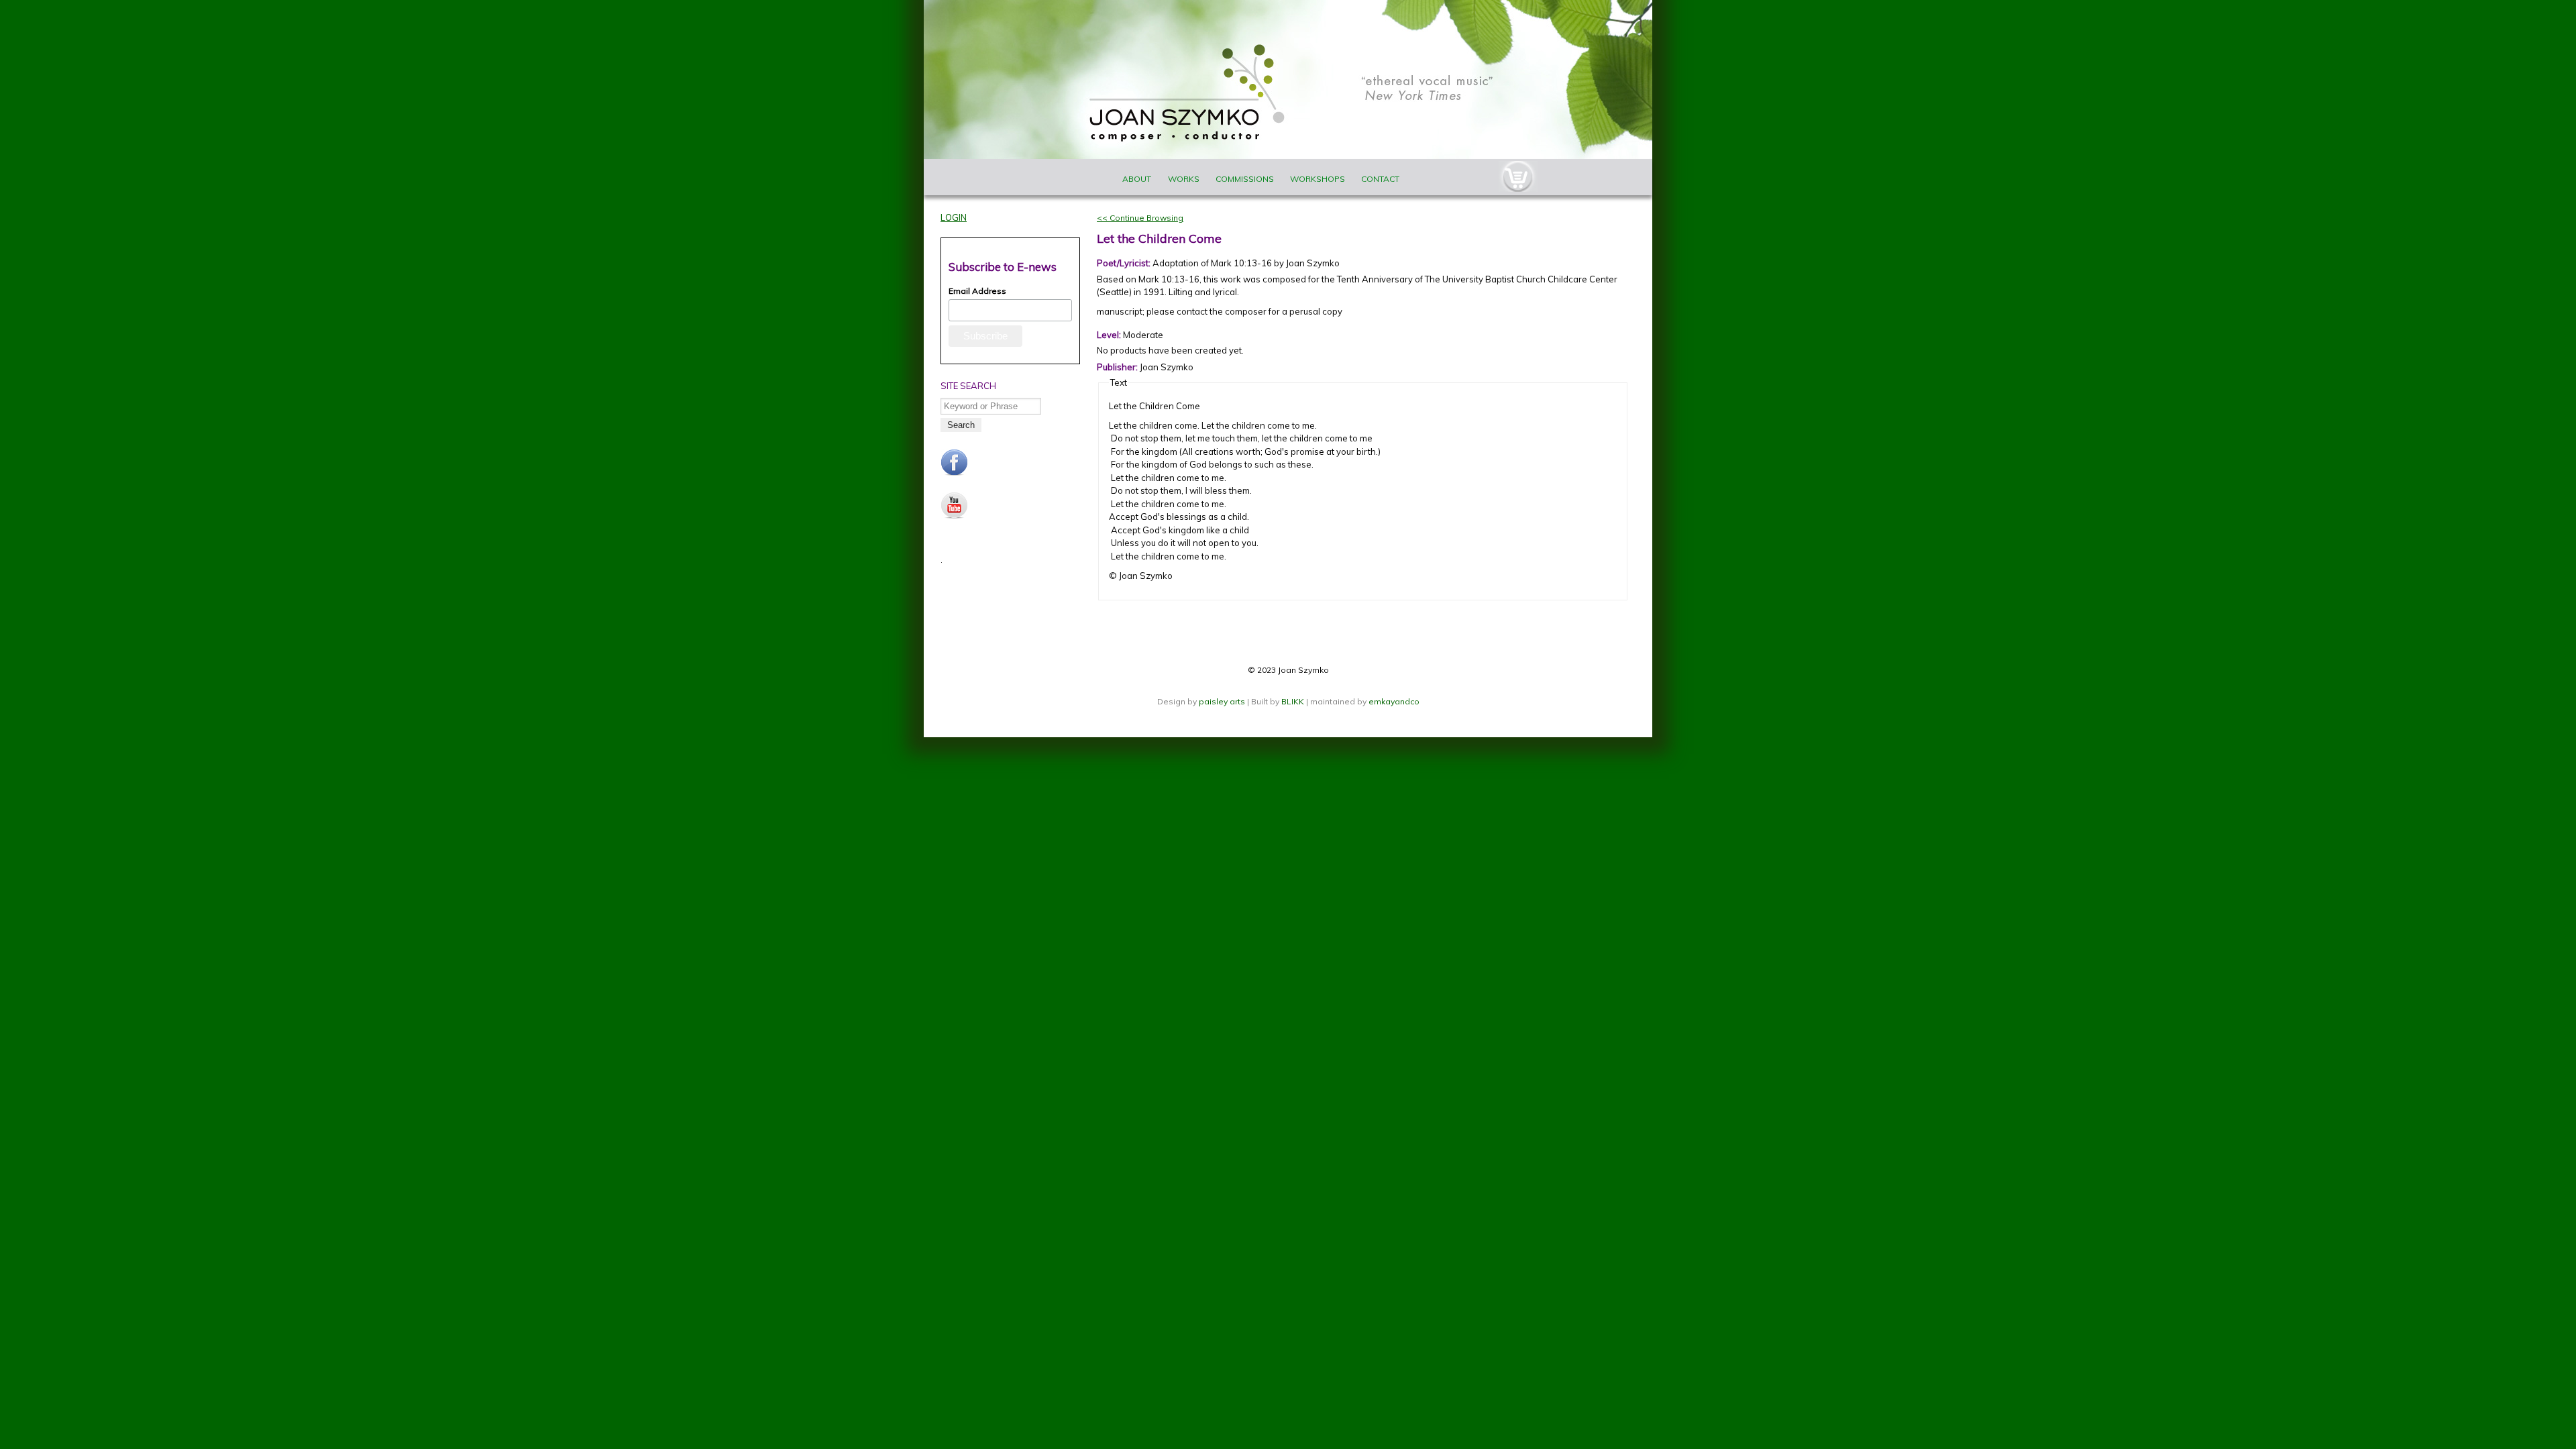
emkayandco (1394, 701)
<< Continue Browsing (1140, 218)
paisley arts (1223, 701)
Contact (1380, 179)
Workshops (1318, 179)
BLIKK (1293, 701)
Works (1184, 179)
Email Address (977, 291)
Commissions (1245, 179)
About (1137, 179)
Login (954, 217)
